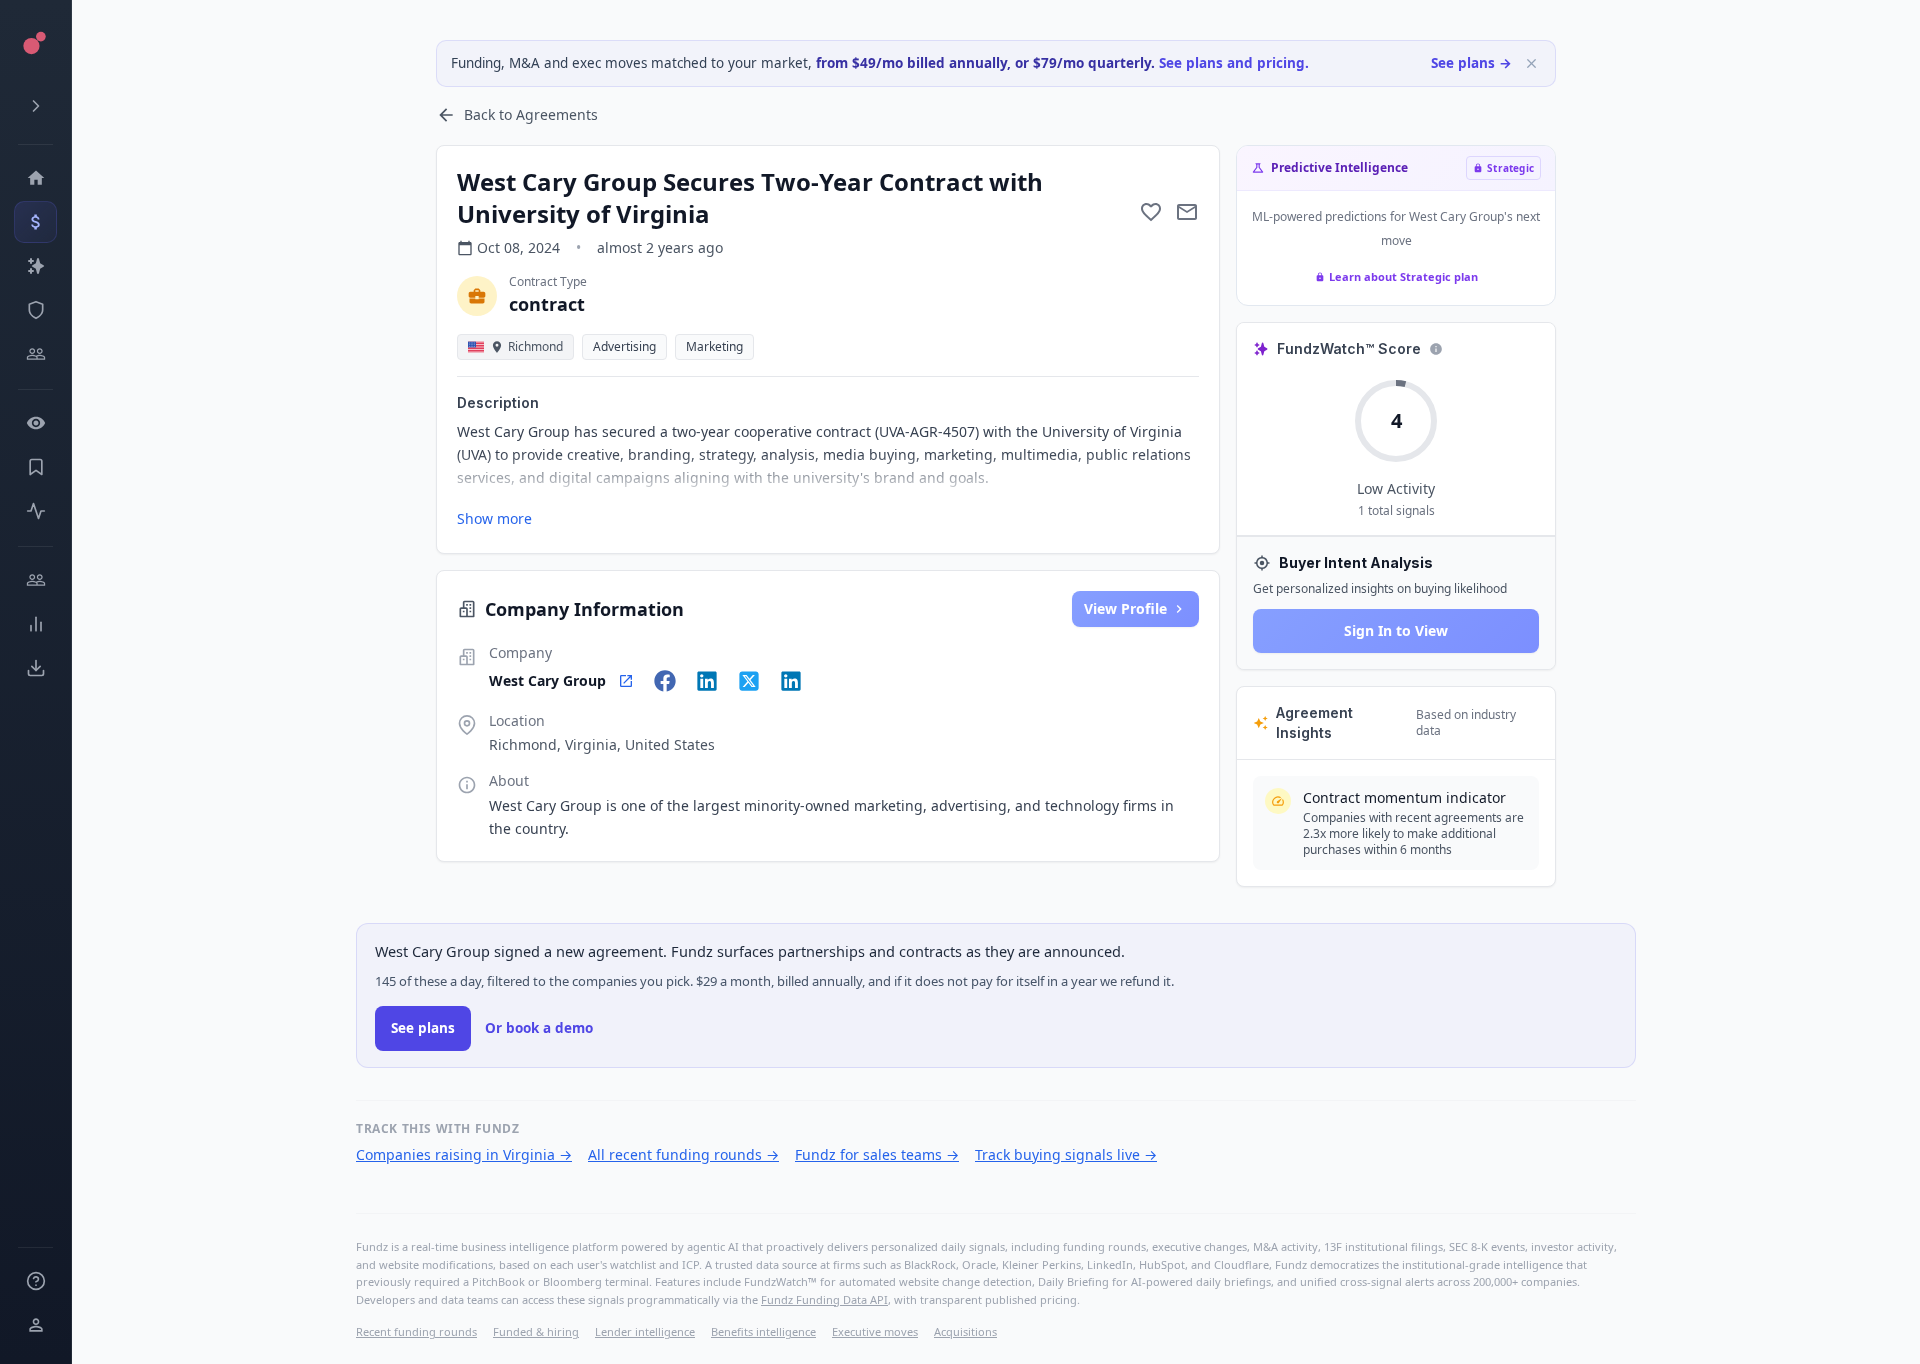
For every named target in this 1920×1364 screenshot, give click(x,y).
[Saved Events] (35, 467)
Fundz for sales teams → (877, 1154)
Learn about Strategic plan (1403, 276)
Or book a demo (539, 1028)
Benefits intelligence (763, 1331)
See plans (423, 1028)
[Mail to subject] (1187, 212)
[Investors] (35, 354)
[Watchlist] (35, 423)
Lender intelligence (645, 1331)
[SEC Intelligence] (35, 310)
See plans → (1471, 63)
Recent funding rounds (416, 1331)
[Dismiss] (1531, 63)
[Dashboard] (35, 178)
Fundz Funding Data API (824, 1299)
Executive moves (875, 1331)
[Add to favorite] (1151, 212)
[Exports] (35, 668)
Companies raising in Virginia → (464, 1154)
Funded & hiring (536, 1331)
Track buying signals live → (1066, 1154)
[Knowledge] (35, 1281)
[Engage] (35, 580)
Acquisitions (965, 1331)
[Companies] (35, 266)
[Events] (35, 222)
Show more (494, 518)
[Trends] (35, 624)
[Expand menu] (35, 106)
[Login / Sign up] (35, 1325)
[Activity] (35, 511)
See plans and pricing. (1234, 63)
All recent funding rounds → (683, 1154)
